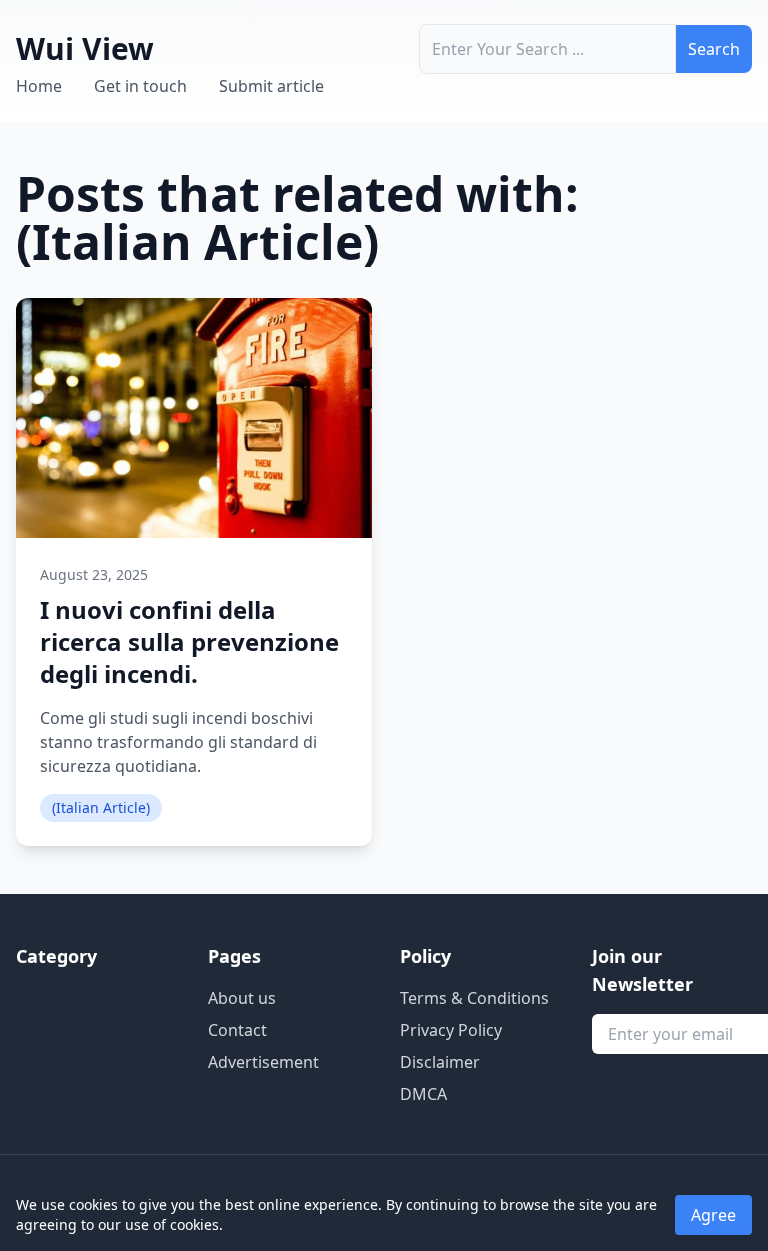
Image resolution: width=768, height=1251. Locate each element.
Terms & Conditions (474, 998)
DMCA (423, 1094)
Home (39, 86)
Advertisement (263, 1062)
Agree (713, 1215)
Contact (237, 1030)
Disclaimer (440, 1062)
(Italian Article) (101, 807)
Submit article (271, 86)
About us (242, 998)
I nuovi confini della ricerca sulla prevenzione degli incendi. (189, 641)
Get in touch (140, 86)
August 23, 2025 (94, 574)
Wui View (85, 48)
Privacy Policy (451, 1030)
